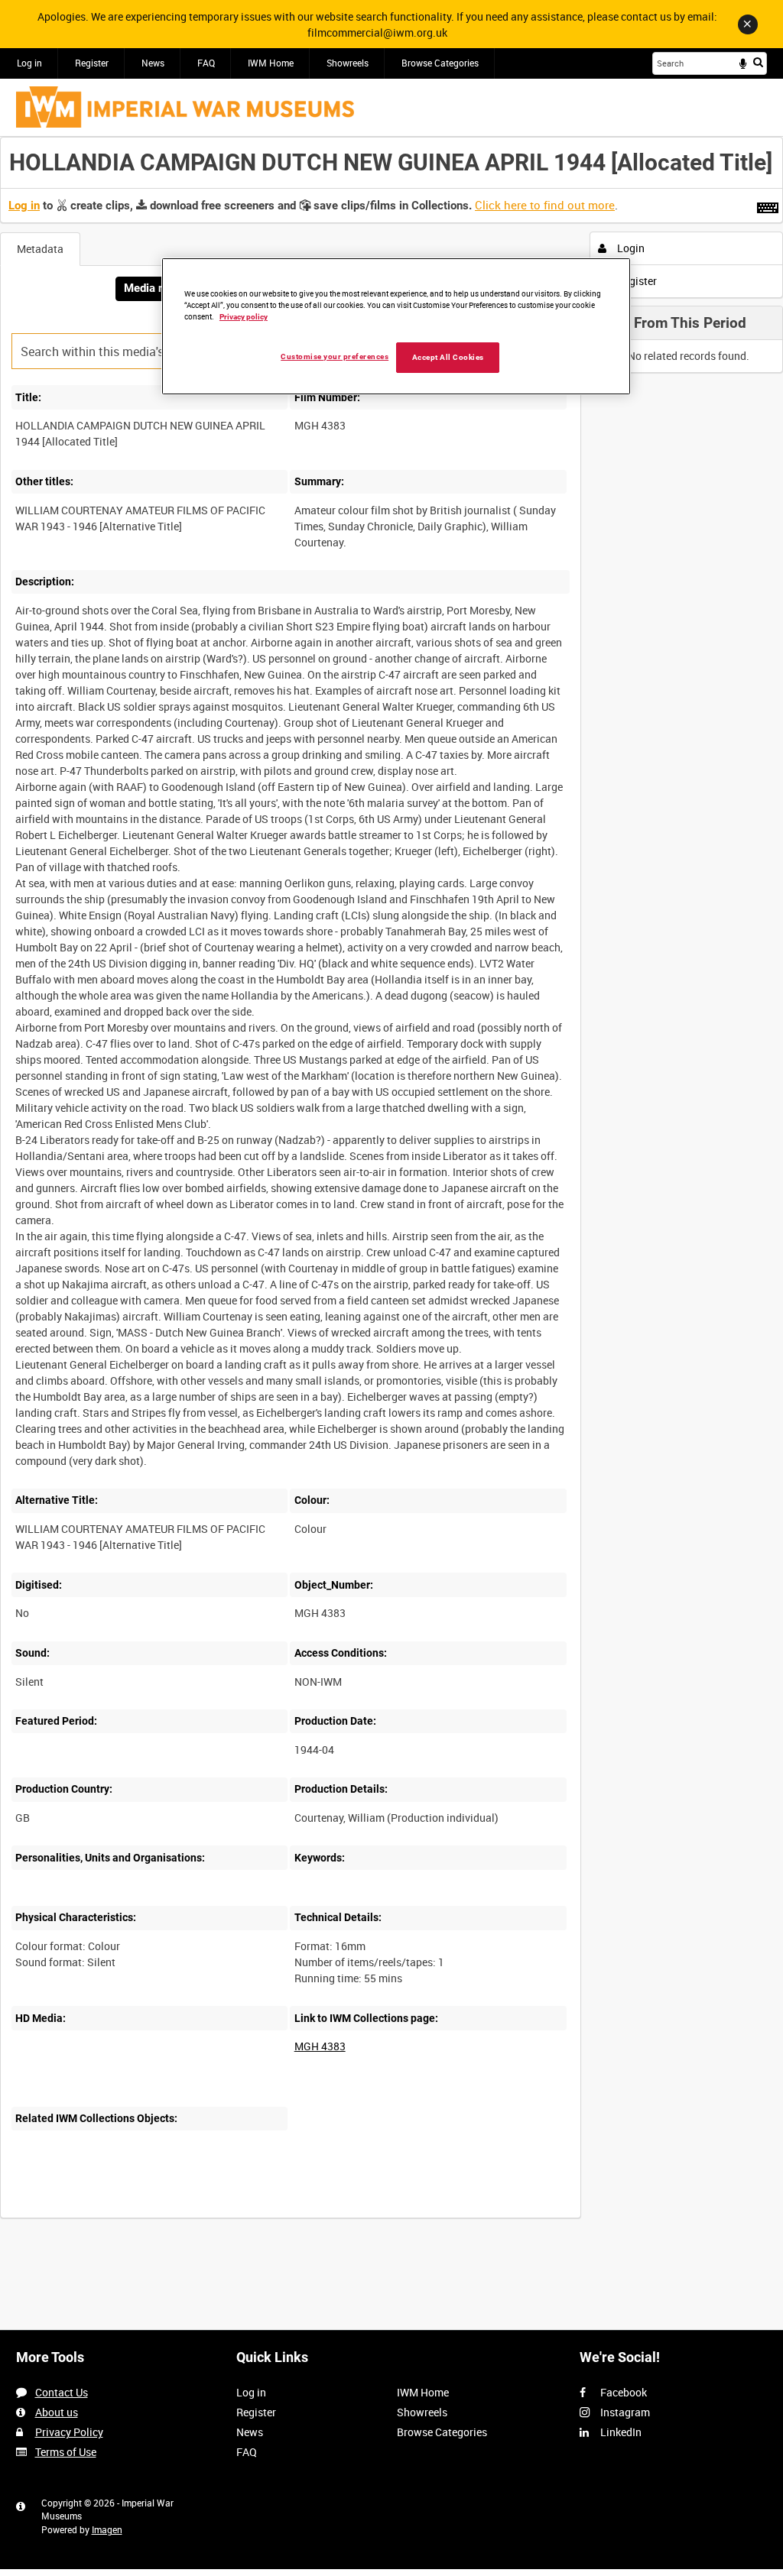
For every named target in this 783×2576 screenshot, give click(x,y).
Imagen (107, 2529)
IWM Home (271, 63)
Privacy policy (244, 317)
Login (630, 248)
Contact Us (62, 2392)
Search (758, 62)
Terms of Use (66, 2452)
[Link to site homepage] (185, 107)
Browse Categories (440, 63)
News (153, 63)
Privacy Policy (69, 2432)
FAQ (206, 63)
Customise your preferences (335, 356)
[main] (391, 1186)
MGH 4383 (320, 2046)
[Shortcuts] (768, 205)
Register (92, 63)
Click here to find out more (545, 205)
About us (57, 2412)
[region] (396, 326)
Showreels (348, 63)
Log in (29, 63)
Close (748, 24)
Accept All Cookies (448, 357)
